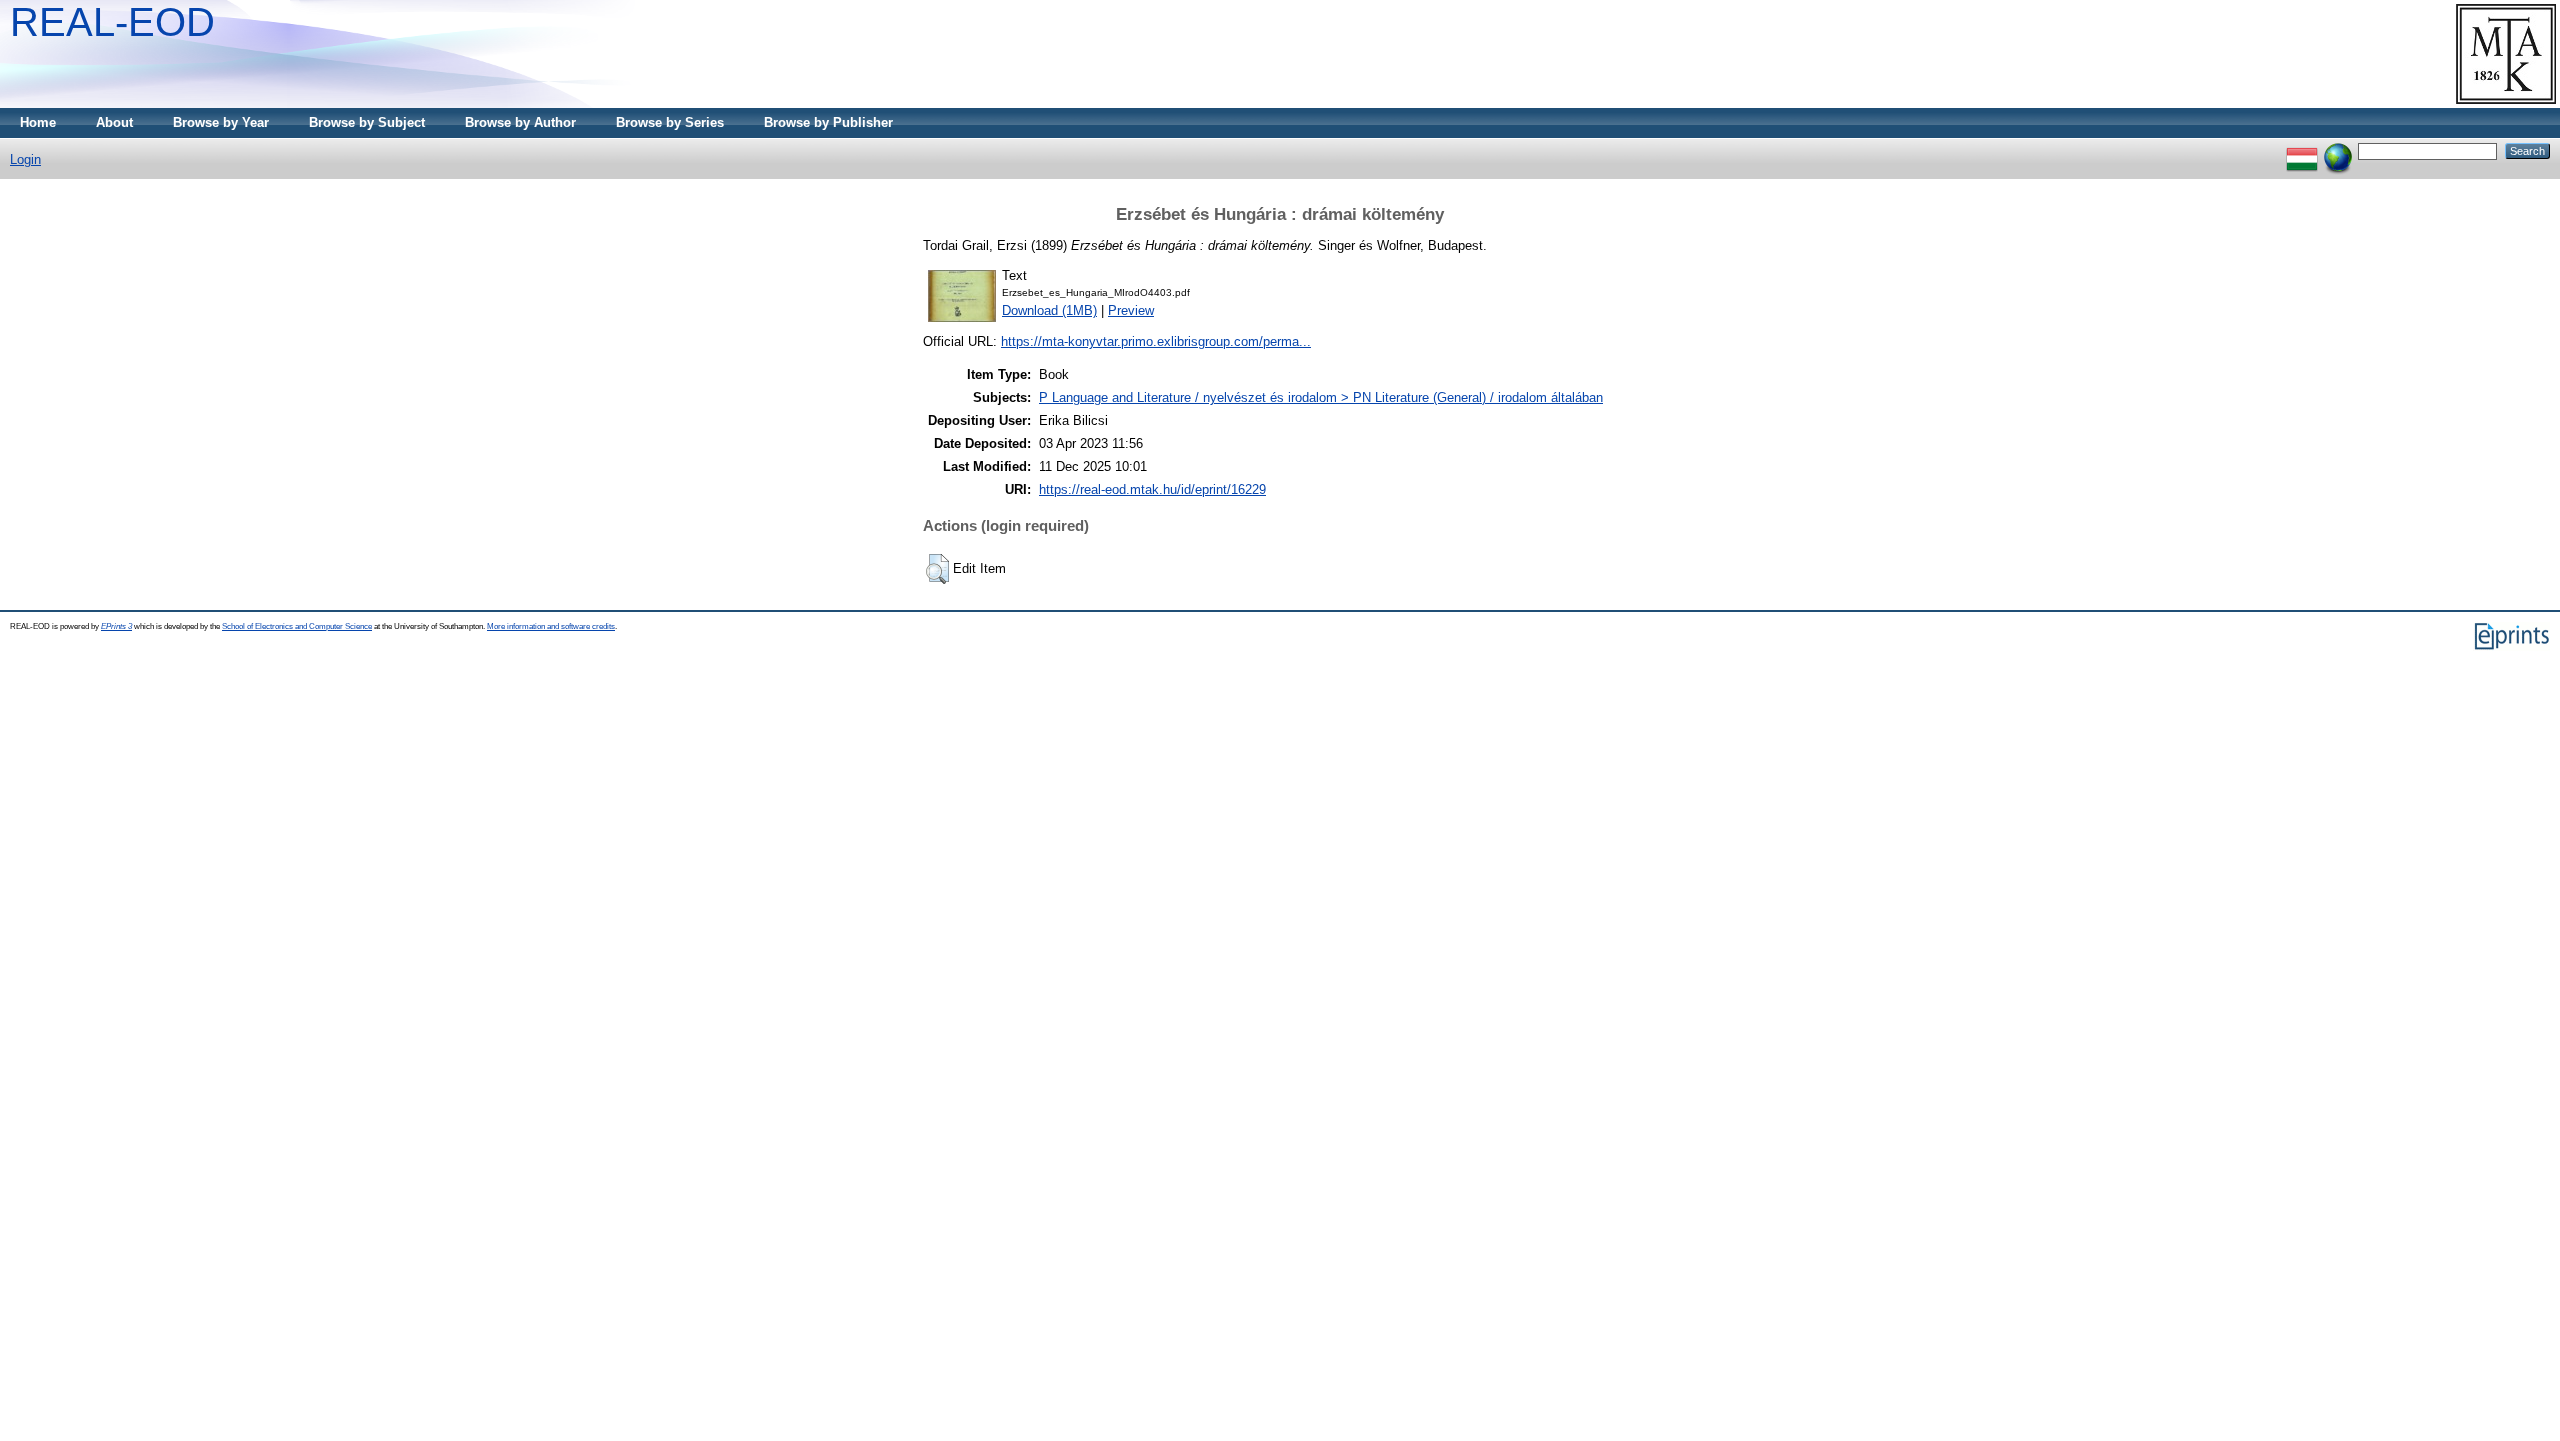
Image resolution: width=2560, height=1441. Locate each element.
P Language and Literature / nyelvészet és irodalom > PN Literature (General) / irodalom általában (1321, 397)
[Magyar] (2302, 150)
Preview (1131, 310)
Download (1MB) (1049, 310)
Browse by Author (520, 122)
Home (38, 122)
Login (25, 159)
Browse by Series (670, 122)
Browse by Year (221, 122)
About (114, 122)
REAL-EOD (112, 22)
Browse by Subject (367, 122)
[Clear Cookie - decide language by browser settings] (2338, 150)
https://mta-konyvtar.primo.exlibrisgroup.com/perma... (1156, 341)
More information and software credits (551, 626)
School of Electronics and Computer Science (297, 626)
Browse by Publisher (828, 122)
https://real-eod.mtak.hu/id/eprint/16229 (1152, 489)
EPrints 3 (116, 626)
